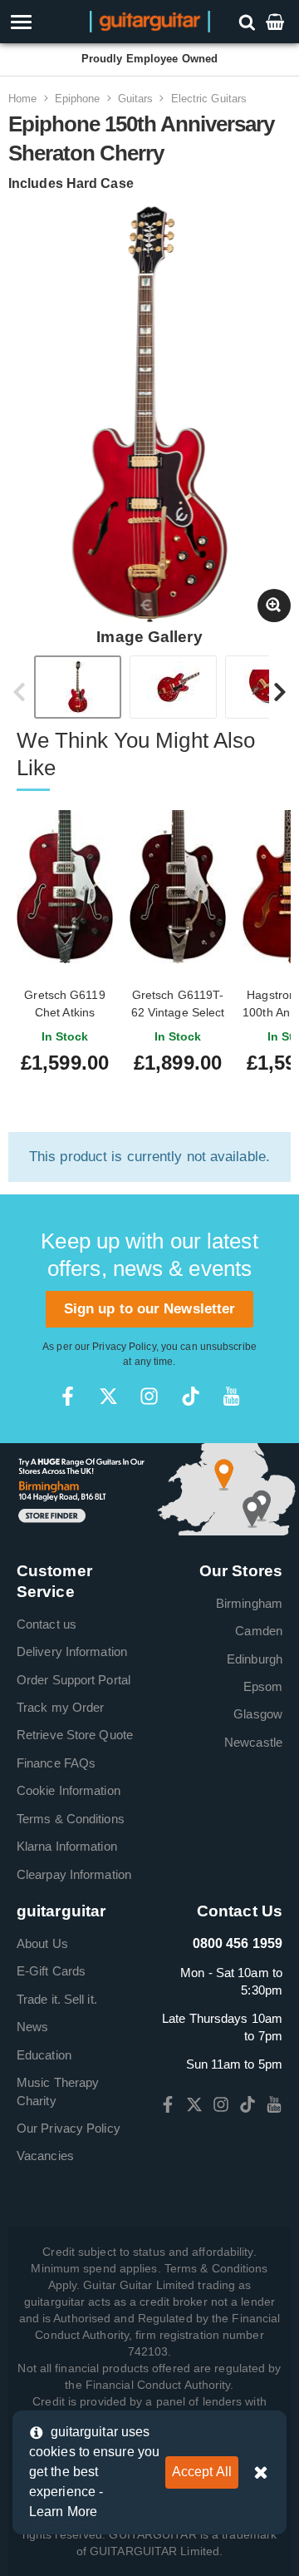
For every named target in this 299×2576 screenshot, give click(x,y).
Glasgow (258, 1714)
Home (22, 99)
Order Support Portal (74, 1680)
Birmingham (249, 1603)
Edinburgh (255, 1659)
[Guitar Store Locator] (149, 1488)
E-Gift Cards (51, 1971)
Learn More (63, 2512)
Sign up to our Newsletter (150, 1309)
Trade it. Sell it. (57, 1999)
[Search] (249, 21)
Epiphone (78, 99)
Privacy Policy (124, 1347)
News (32, 2027)
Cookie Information (69, 1790)
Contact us (47, 1624)
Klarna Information (67, 1846)
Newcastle (253, 1742)
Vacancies (45, 2156)
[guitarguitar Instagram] (149, 1396)
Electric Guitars (209, 99)
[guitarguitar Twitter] (108, 1396)
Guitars (136, 99)
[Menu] (44, 22)
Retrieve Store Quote (75, 1735)
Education (44, 2055)
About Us (42, 1943)
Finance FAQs (56, 1763)
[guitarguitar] (150, 20)
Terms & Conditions (71, 1819)
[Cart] (277, 21)
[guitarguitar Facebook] (68, 1396)
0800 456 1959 (238, 1943)
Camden (259, 1631)
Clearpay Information (74, 1874)
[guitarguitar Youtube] (231, 1396)
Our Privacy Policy (69, 2128)
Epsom (263, 1686)
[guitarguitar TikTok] (191, 1396)
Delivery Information (72, 1651)
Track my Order (60, 1707)
